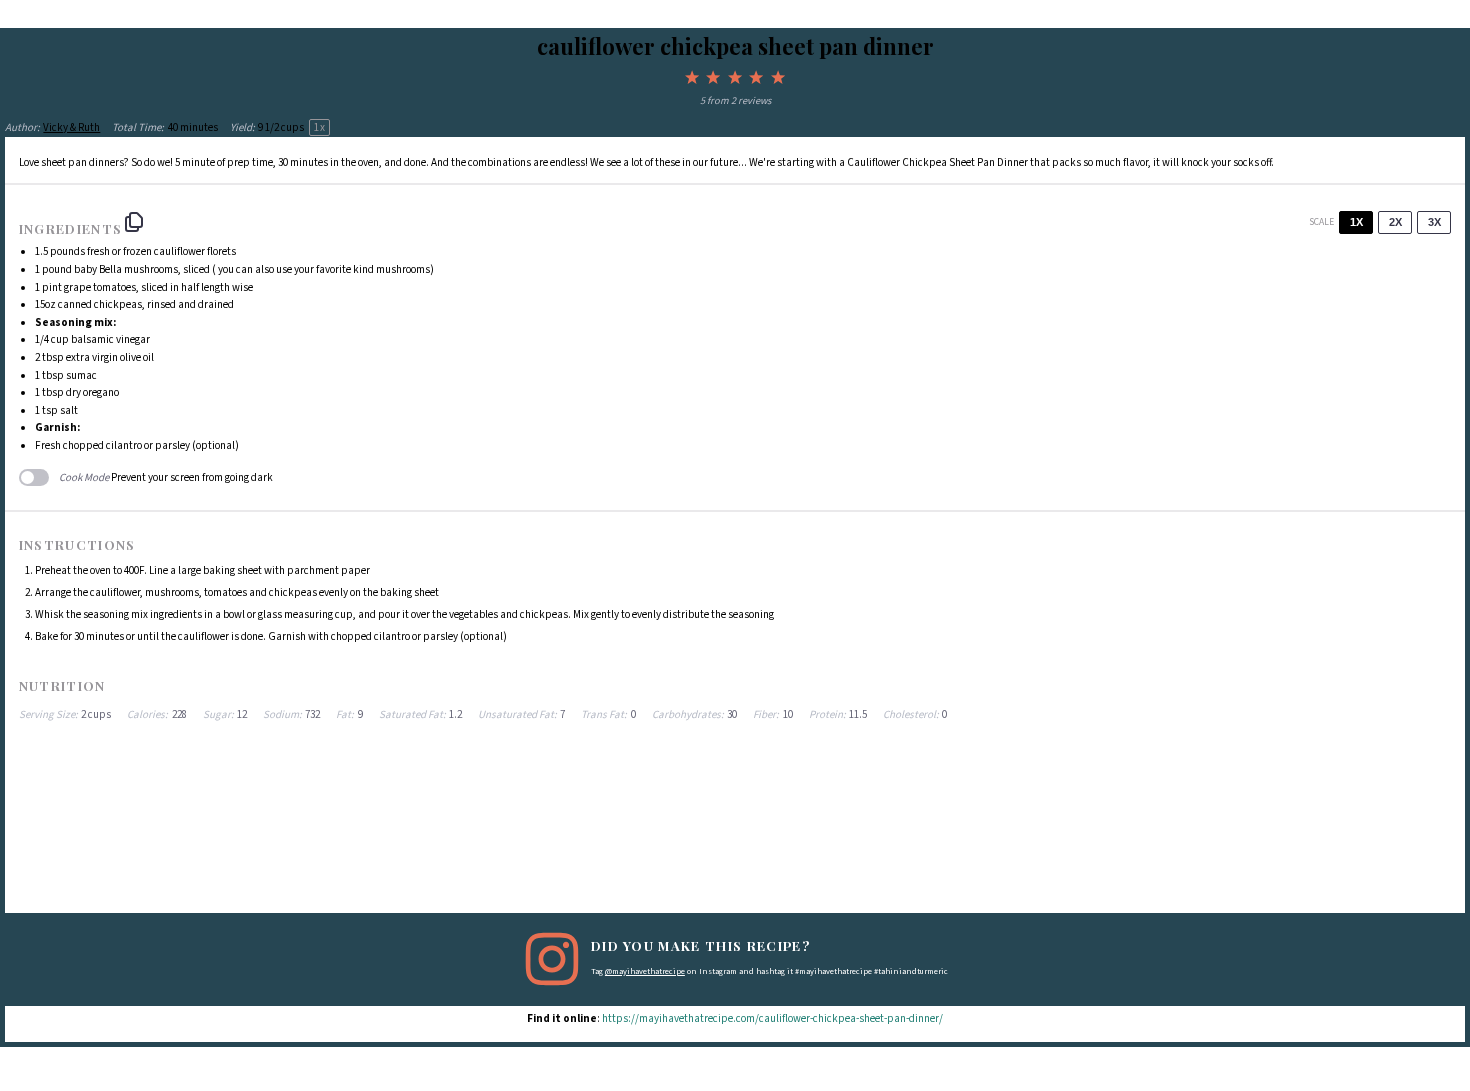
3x (1434, 222)
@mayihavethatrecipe (645, 971)
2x (1395, 222)
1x (1356, 222)
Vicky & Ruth (71, 127)
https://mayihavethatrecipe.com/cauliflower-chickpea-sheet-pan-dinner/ (772, 1018)
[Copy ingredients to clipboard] (134, 222)
